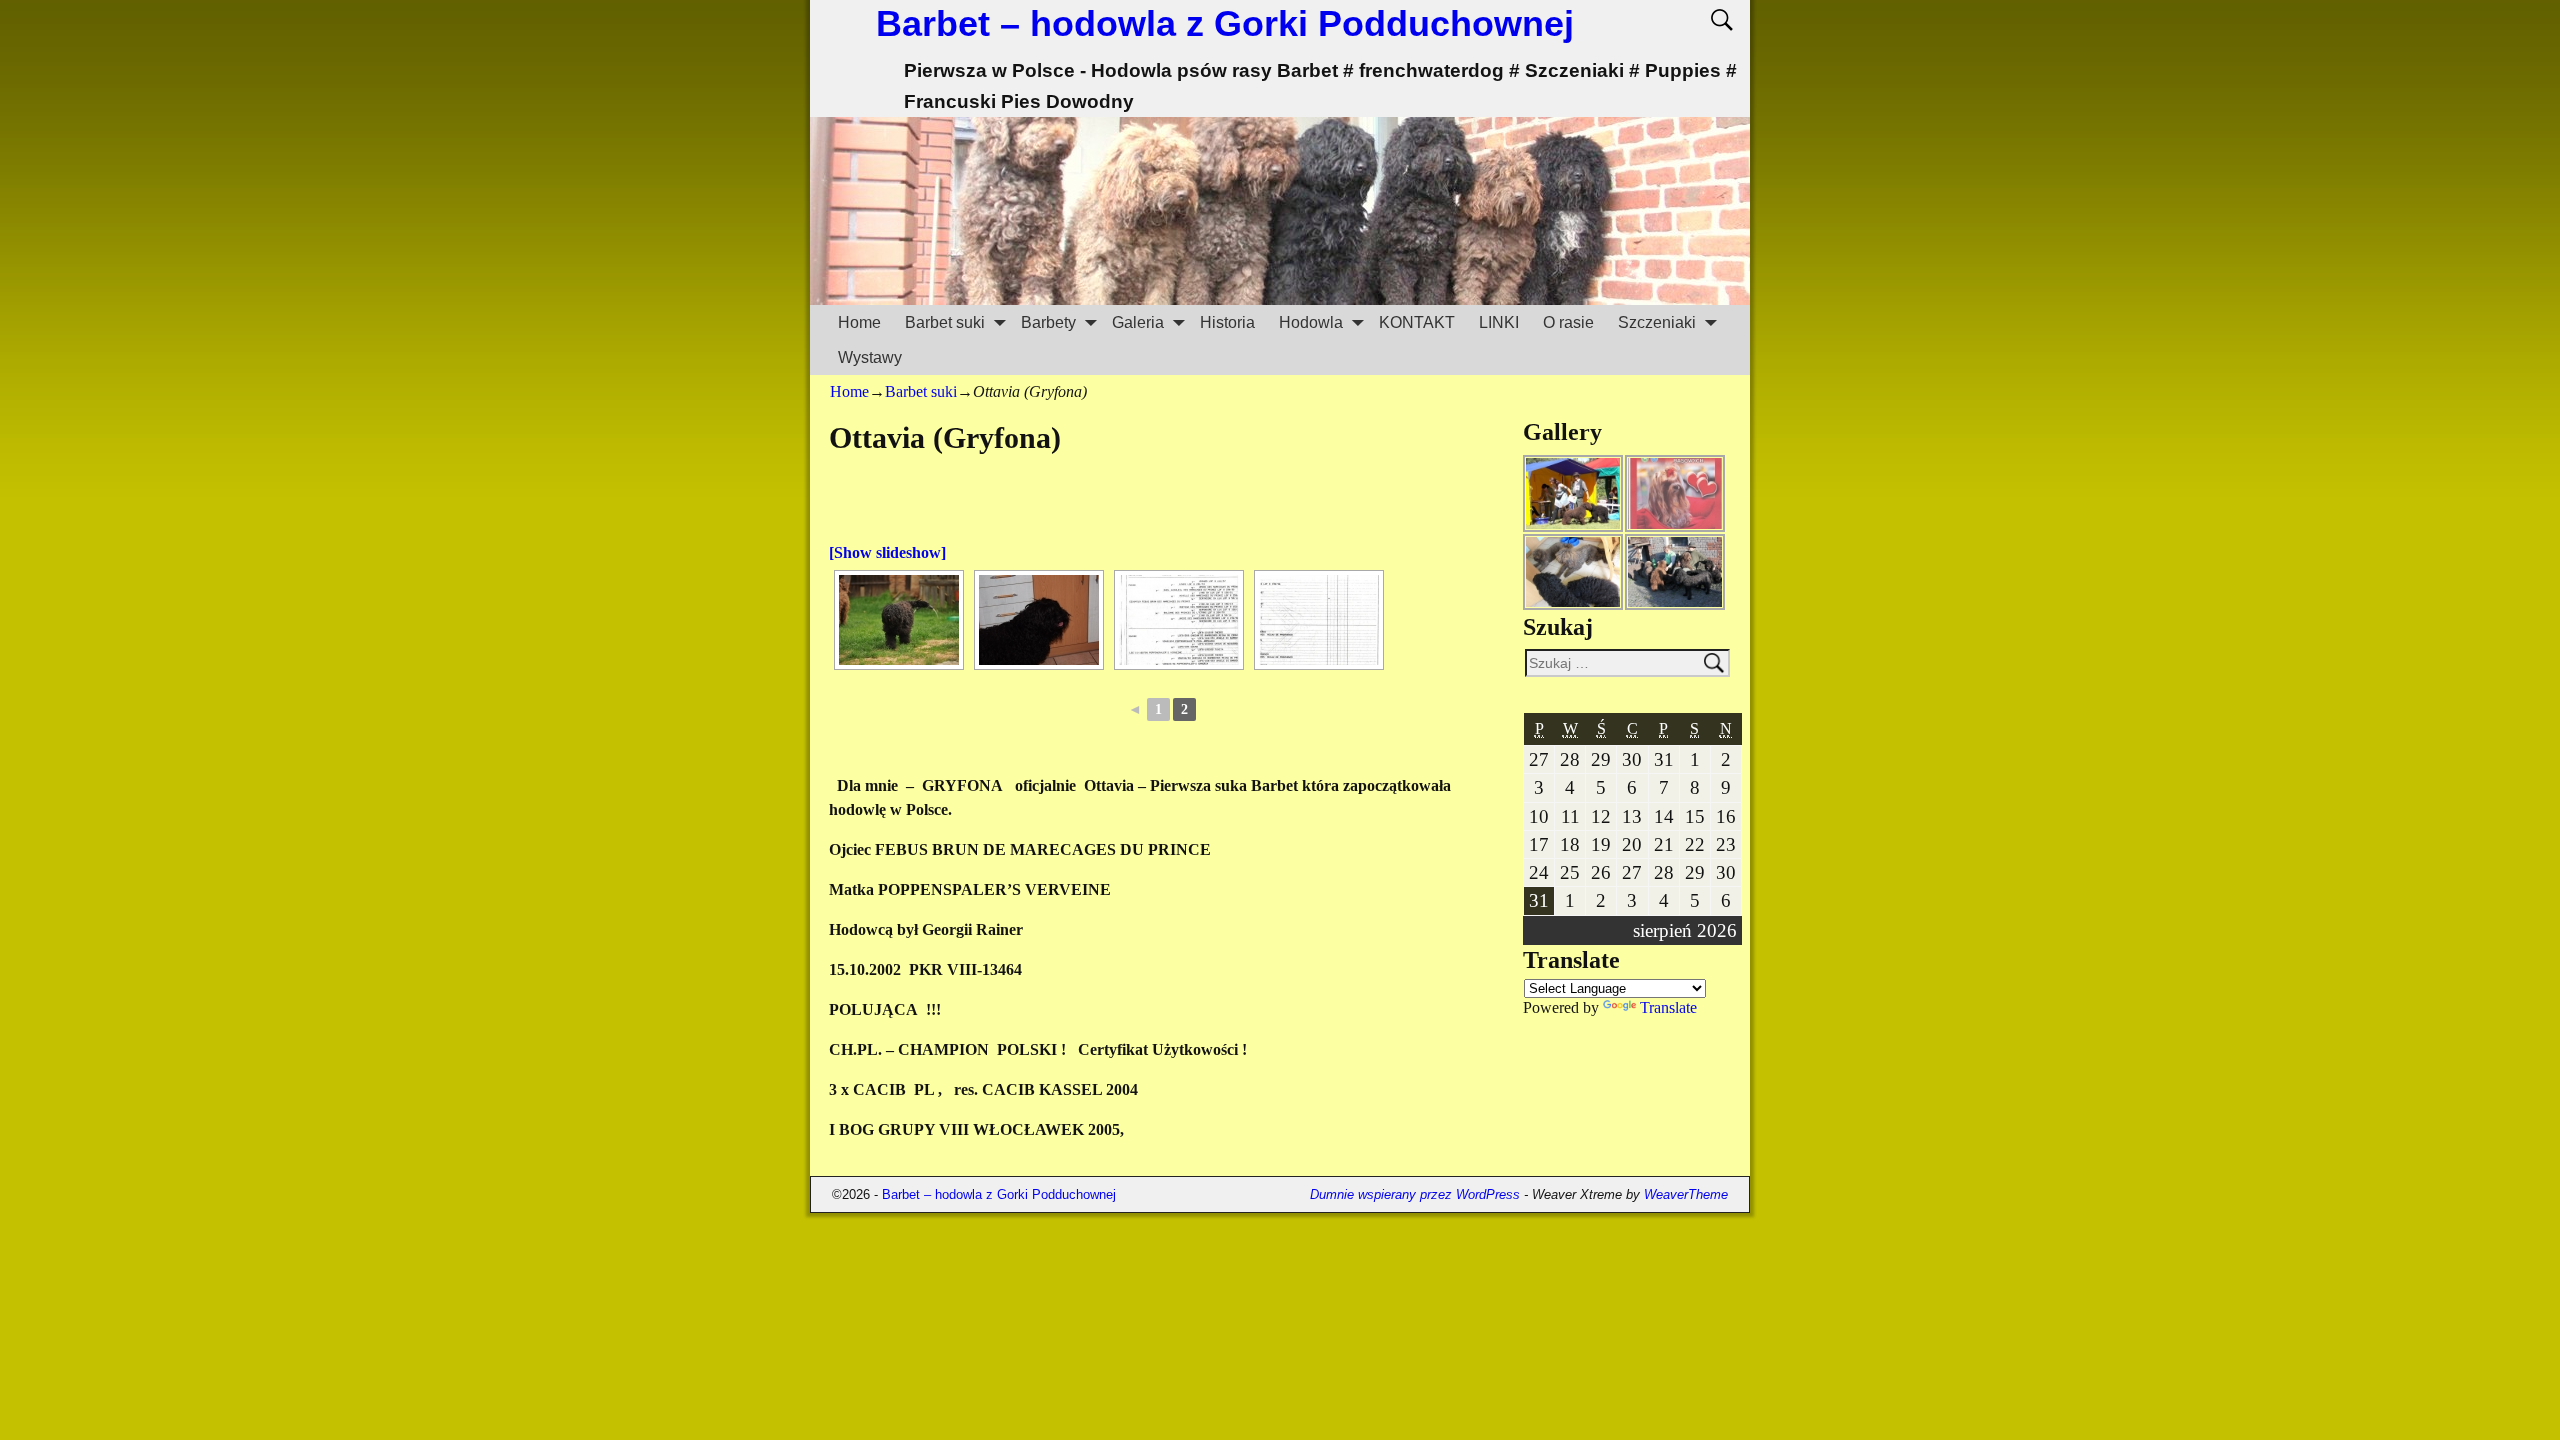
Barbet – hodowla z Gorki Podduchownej (1225, 23)
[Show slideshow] (887, 552)
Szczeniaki (1657, 322)
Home (859, 322)
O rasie (1568, 322)
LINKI (1499, 322)
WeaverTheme (1686, 1194)
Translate (1668, 1007)
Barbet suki (945, 322)
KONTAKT (1417, 322)
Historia (1227, 322)
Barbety (1048, 322)
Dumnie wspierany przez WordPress (1415, 1194)
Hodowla (1311, 322)
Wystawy (870, 357)
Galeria (1138, 322)
